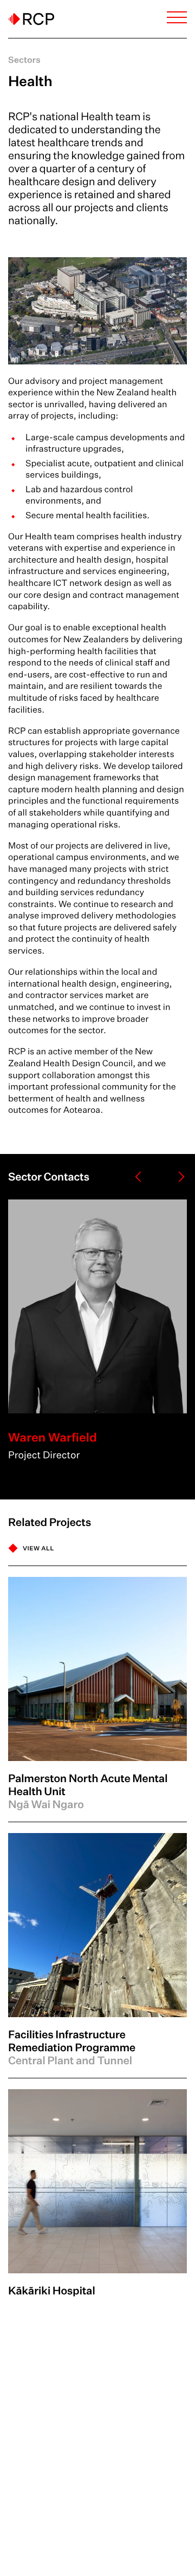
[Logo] (31, 19)
